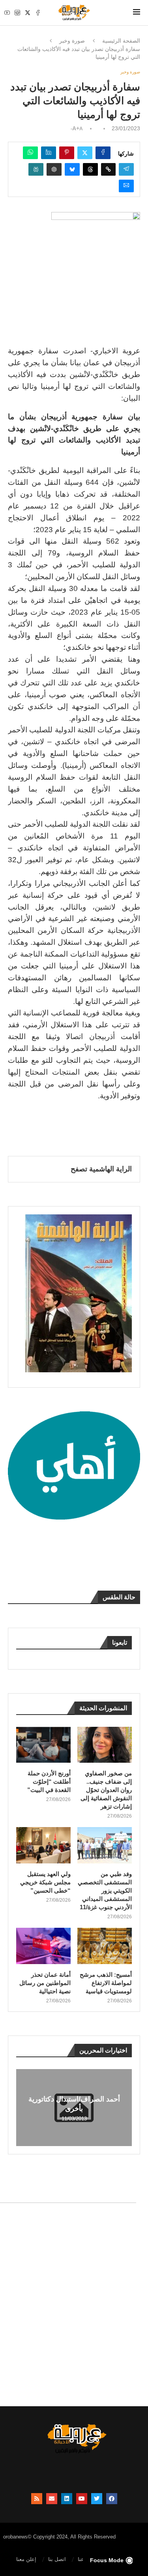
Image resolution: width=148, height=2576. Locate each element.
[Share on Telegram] (126, 169)
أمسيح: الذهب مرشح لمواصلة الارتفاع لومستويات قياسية (106, 1983)
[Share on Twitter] (85, 153)
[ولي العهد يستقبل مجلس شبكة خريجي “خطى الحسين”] (43, 1845)
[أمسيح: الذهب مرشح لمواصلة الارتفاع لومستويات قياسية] (105, 1946)
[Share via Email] (126, 186)
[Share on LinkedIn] (49, 153)
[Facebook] (38, 13)
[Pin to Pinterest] (67, 153)
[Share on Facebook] (103, 153)
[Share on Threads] (90, 169)
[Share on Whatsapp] (30, 153)
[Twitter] (28, 13)
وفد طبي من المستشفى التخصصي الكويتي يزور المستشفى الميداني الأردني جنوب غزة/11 (105, 1890)
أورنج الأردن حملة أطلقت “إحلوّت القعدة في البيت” (49, 1781)
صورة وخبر (72, 41)
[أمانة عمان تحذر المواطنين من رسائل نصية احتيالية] (43, 1946)
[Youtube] (7, 13)
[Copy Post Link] (108, 169)
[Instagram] (17, 13)
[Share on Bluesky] (72, 169)
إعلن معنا (26, 2559)
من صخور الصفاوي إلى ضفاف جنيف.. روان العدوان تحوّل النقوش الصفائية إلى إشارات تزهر (106, 1790)
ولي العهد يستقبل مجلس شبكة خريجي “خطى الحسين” (45, 1882)
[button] (23, 2107)
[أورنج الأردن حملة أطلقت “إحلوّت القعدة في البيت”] (43, 1745)
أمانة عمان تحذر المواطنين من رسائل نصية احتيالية (45, 1983)
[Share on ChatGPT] (54, 169)
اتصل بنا (57, 2559)
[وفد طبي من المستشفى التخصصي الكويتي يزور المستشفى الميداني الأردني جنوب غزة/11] (105, 1845)
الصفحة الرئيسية (121, 41)
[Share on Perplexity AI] (36, 169)
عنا (81, 2559)
